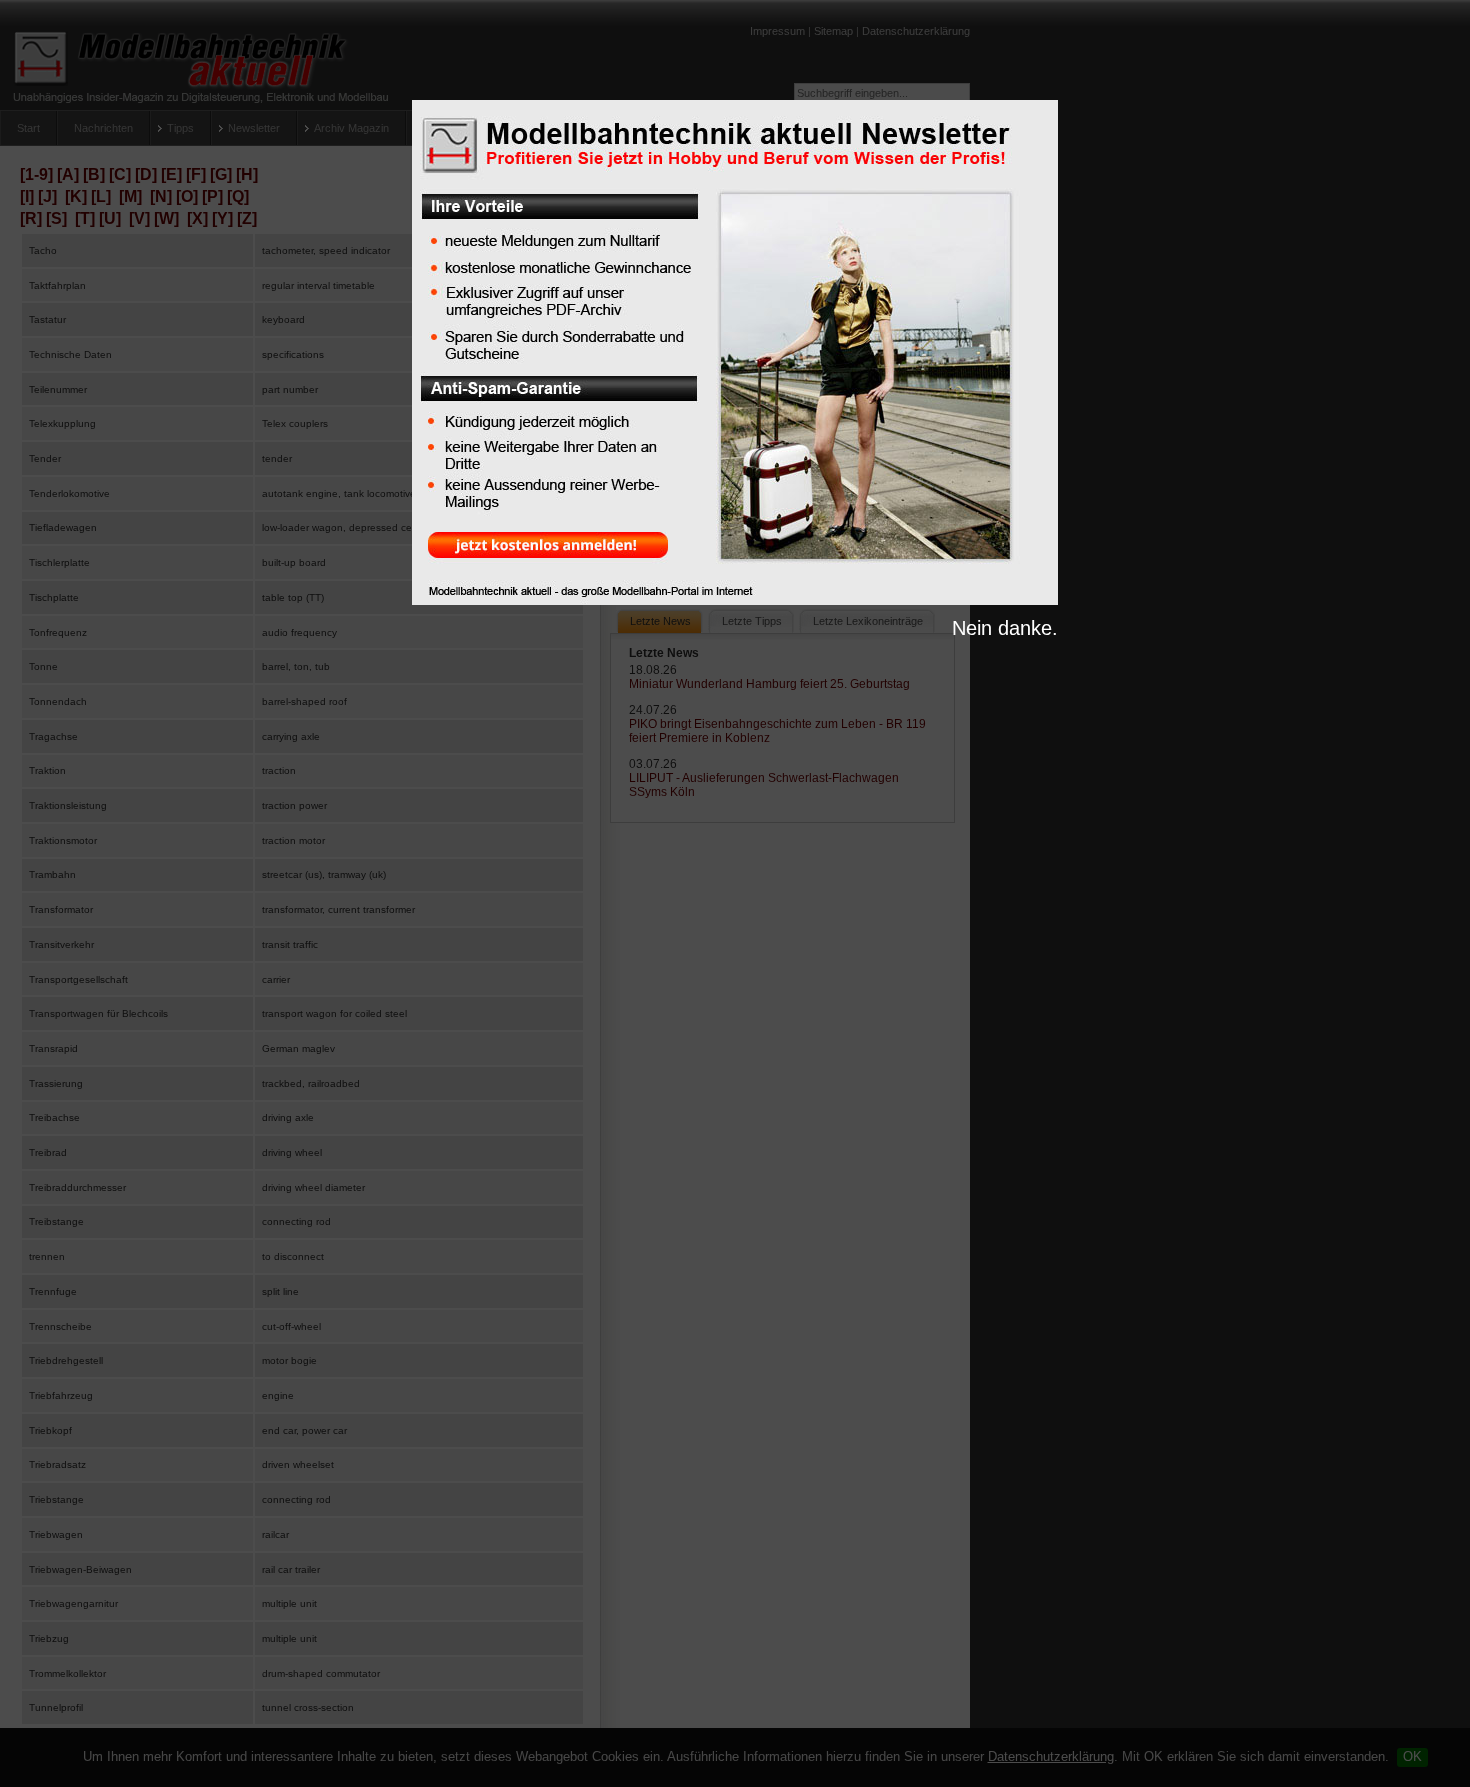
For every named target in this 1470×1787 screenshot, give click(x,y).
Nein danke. (1005, 628)
